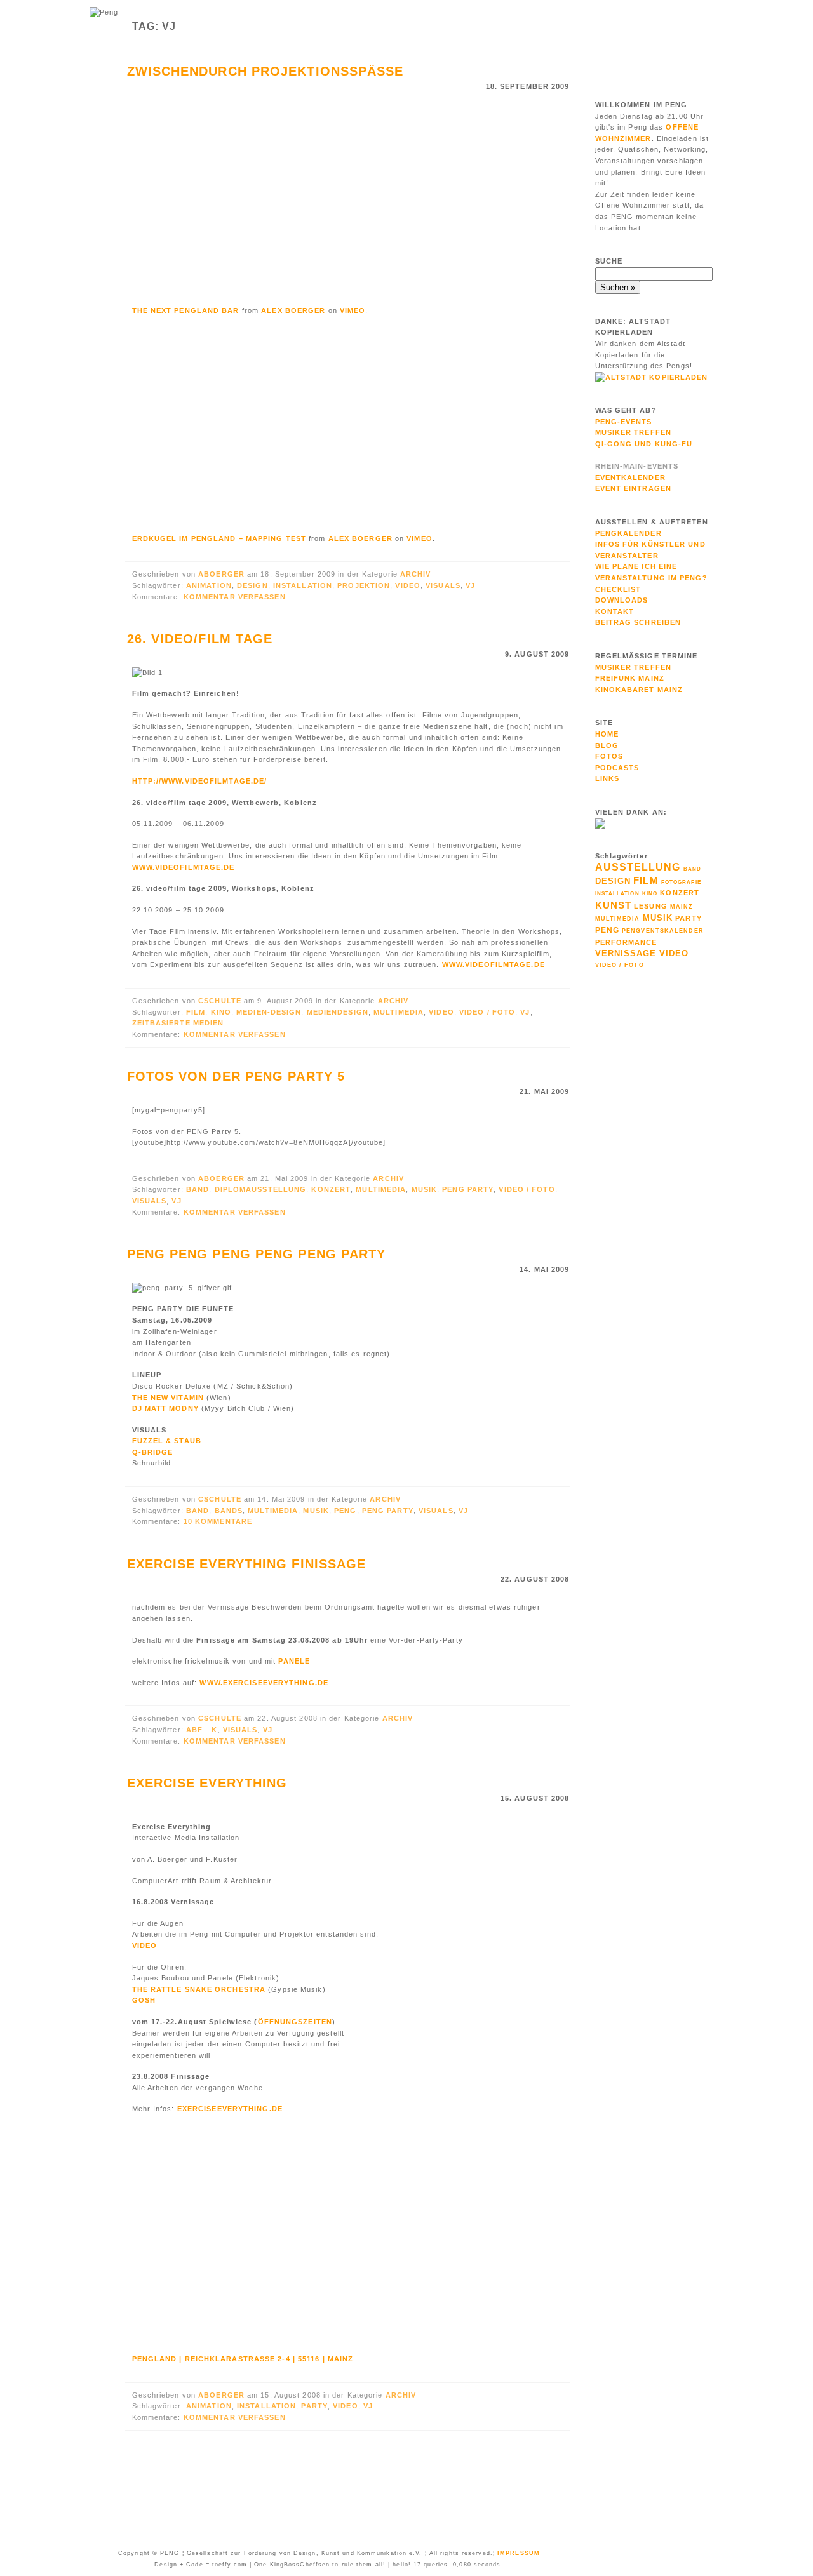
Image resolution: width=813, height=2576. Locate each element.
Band (198, 1189)
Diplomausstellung (261, 1189)
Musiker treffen (634, 667)
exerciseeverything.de (230, 2109)
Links (608, 778)
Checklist (618, 589)
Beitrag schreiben (638, 622)
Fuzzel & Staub (167, 1441)
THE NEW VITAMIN (168, 1398)
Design (252, 585)
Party (314, 2406)
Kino (221, 1012)
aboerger (223, 574)
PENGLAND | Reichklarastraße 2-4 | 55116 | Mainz (243, 2359)
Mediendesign (338, 1012)
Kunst (614, 905)
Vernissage (626, 953)
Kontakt (615, 611)
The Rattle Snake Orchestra (199, 1989)
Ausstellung (638, 867)
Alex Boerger (293, 310)
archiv (416, 574)
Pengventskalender (663, 931)
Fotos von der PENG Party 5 (236, 1076)
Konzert (331, 1189)
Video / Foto (487, 1012)
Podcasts (617, 768)
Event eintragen (634, 488)
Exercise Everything (207, 1783)
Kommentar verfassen (235, 597)
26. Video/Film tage (200, 639)
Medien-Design (269, 1012)
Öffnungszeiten (295, 2022)
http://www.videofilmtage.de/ (200, 781)
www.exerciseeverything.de (264, 1683)
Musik (425, 1189)
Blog (607, 745)
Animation (209, 585)
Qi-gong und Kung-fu (644, 444)
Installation (303, 585)
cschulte (221, 1001)
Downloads (622, 600)
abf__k (202, 1730)
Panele (294, 1661)
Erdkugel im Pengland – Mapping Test (219, 538)
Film (196, 1012)
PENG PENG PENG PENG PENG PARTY (257, 1254)
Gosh (144, 2000)
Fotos (609, 756)
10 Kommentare (218, 1521)
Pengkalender (628, 533)
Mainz (682, 907)
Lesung (651, 906)
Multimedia (399, 1012)
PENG (345, 1511)
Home (607, 734)
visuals (443, 585)
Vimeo (353, 310)
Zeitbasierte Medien (178, 1023)
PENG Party (468, 1189)
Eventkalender (630, 477)
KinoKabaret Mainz (639, 690)
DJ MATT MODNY (165, 1408)
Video (408, 585)
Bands (229, 1511)
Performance (626, 942)
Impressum (519, 2553)
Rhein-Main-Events (637, 466)
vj (470, 585)
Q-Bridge (153, 1452)
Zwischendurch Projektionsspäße (265, 71)
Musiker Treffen (634, 432)
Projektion (364, 585)
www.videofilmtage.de (184, 867)
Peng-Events (624, 422)
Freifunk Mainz (630, 678)
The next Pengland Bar (186, 310)
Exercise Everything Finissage (247, 1564)
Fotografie (681, 882)
